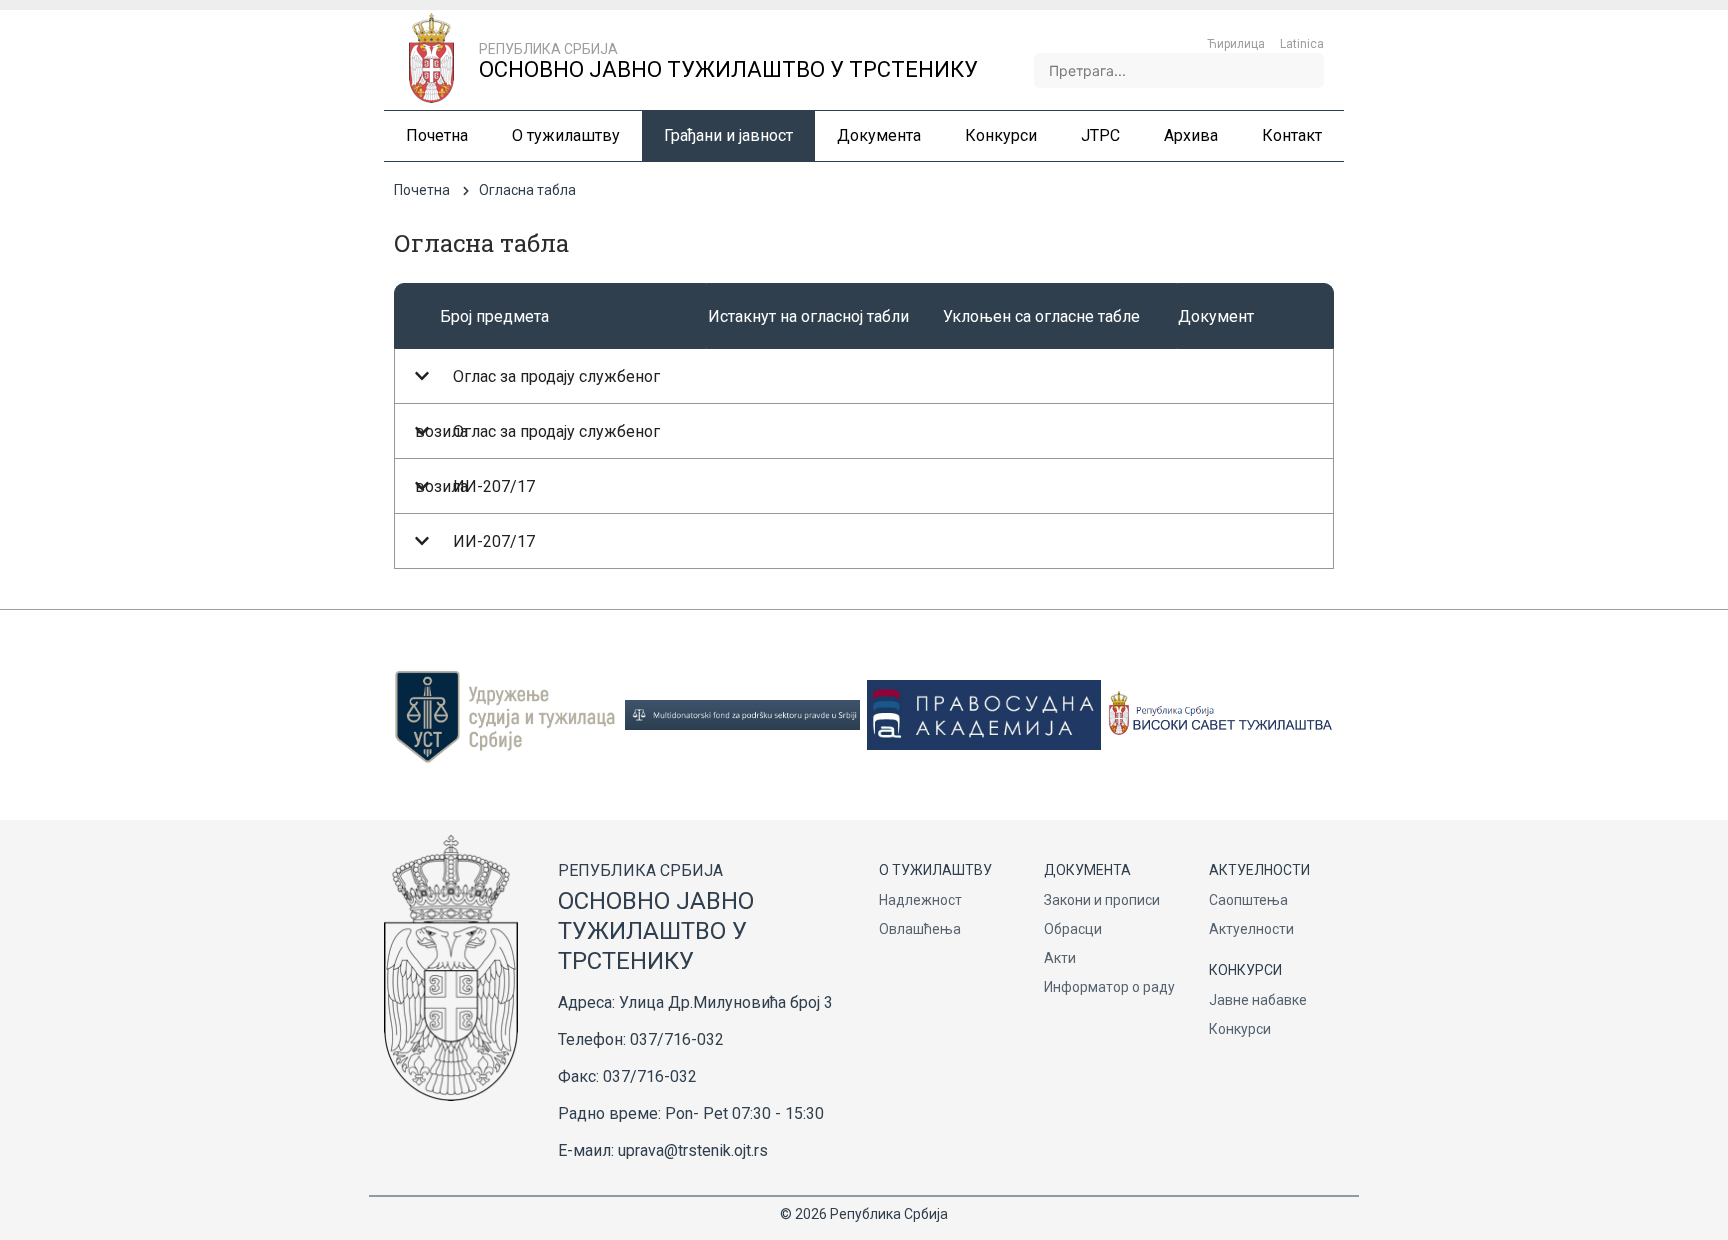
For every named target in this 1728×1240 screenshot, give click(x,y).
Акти (1060, 958)
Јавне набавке (1258, 1000)
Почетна (422, 190)
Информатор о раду (1109, 987)
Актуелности (1251, 929)
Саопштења (1248, 900)
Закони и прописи (1102, 900)
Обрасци (1073, 929)
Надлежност (920, 900)
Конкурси (1240, 1029)
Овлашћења (920, 929)
